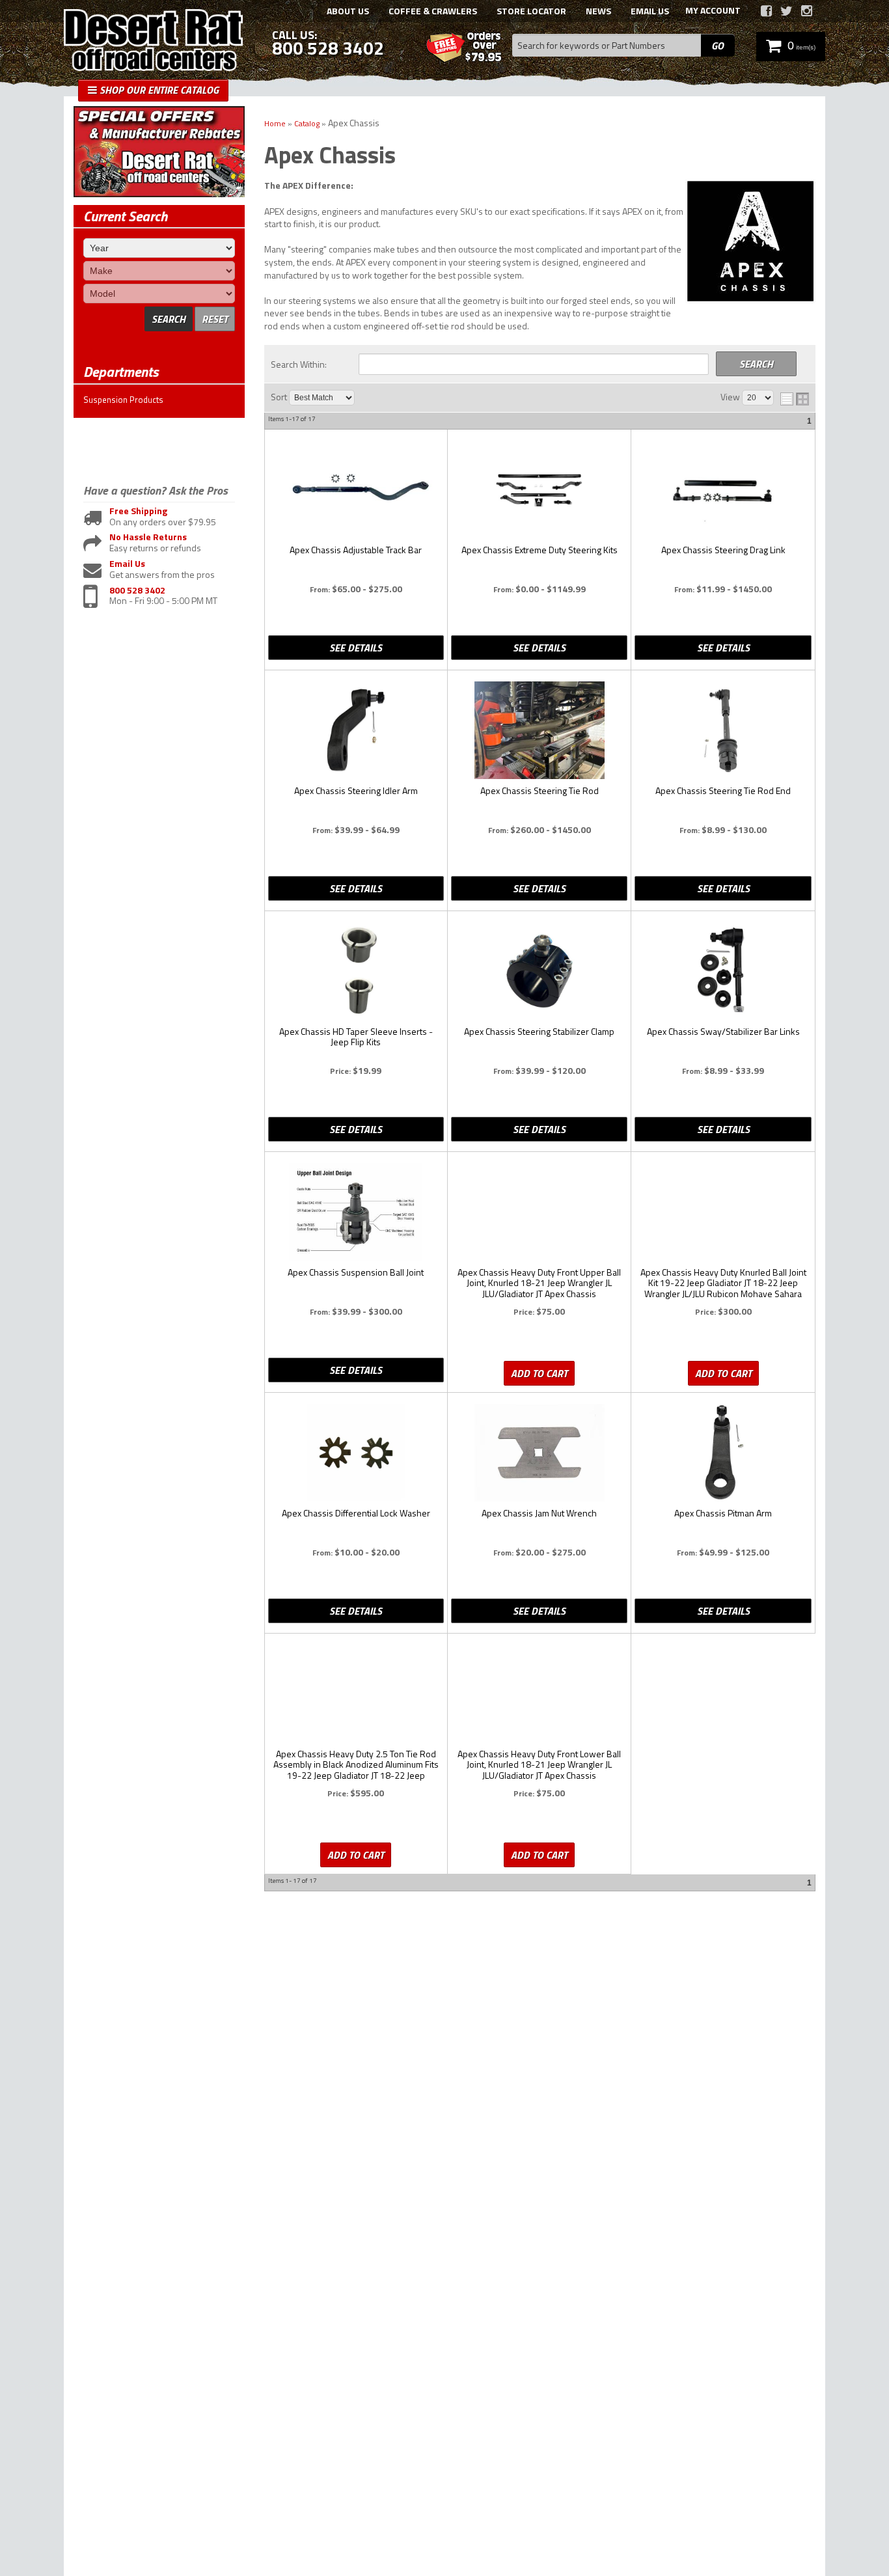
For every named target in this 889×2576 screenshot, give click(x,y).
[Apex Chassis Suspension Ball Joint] (356, 1213)
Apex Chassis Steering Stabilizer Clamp (539, 1032)
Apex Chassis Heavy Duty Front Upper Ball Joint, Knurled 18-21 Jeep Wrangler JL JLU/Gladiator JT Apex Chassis (539, 1283)
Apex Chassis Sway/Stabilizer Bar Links (723, 1032)
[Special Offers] (159, 194)
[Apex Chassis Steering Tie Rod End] (723, 731)
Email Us (127, 564)
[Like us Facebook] (766, 11)
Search (169, 319)
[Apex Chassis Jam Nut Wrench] (539, 1454)
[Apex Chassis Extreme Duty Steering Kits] (539, 490)
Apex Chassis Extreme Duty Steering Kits (540, 551)
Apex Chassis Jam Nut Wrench (539, 1514)
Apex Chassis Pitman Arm (723, 1514)
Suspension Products (123, 400)
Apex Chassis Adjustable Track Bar (356, 551)
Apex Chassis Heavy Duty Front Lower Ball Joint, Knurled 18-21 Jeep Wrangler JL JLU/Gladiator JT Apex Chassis (539, 1765)
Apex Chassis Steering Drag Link (723, 551)
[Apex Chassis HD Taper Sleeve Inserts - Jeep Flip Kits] (356, 972)
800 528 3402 (137, 591)
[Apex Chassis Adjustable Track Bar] (356, 490)
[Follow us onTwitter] (786, 11)
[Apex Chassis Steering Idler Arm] (356, 731)
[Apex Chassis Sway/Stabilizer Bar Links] (723, 972)
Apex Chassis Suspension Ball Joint (356, 1273)
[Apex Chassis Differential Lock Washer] (356, 1454)
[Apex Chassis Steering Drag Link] (723, 490)
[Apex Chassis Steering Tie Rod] (539, 731)
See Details (356, 648)
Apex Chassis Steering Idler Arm (356, 791)
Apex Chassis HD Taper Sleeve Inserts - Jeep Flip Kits (356, 1037)
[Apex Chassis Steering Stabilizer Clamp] (539, 972)
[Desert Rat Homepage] (153, 42)
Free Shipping (138, 511)
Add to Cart (539, 1373)
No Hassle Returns (148, 537)
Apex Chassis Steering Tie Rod (540, 791)
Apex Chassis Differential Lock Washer (356, 1514)
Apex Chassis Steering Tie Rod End (723, 791)
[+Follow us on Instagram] (807, 11)
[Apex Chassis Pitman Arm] (723, 1454)
